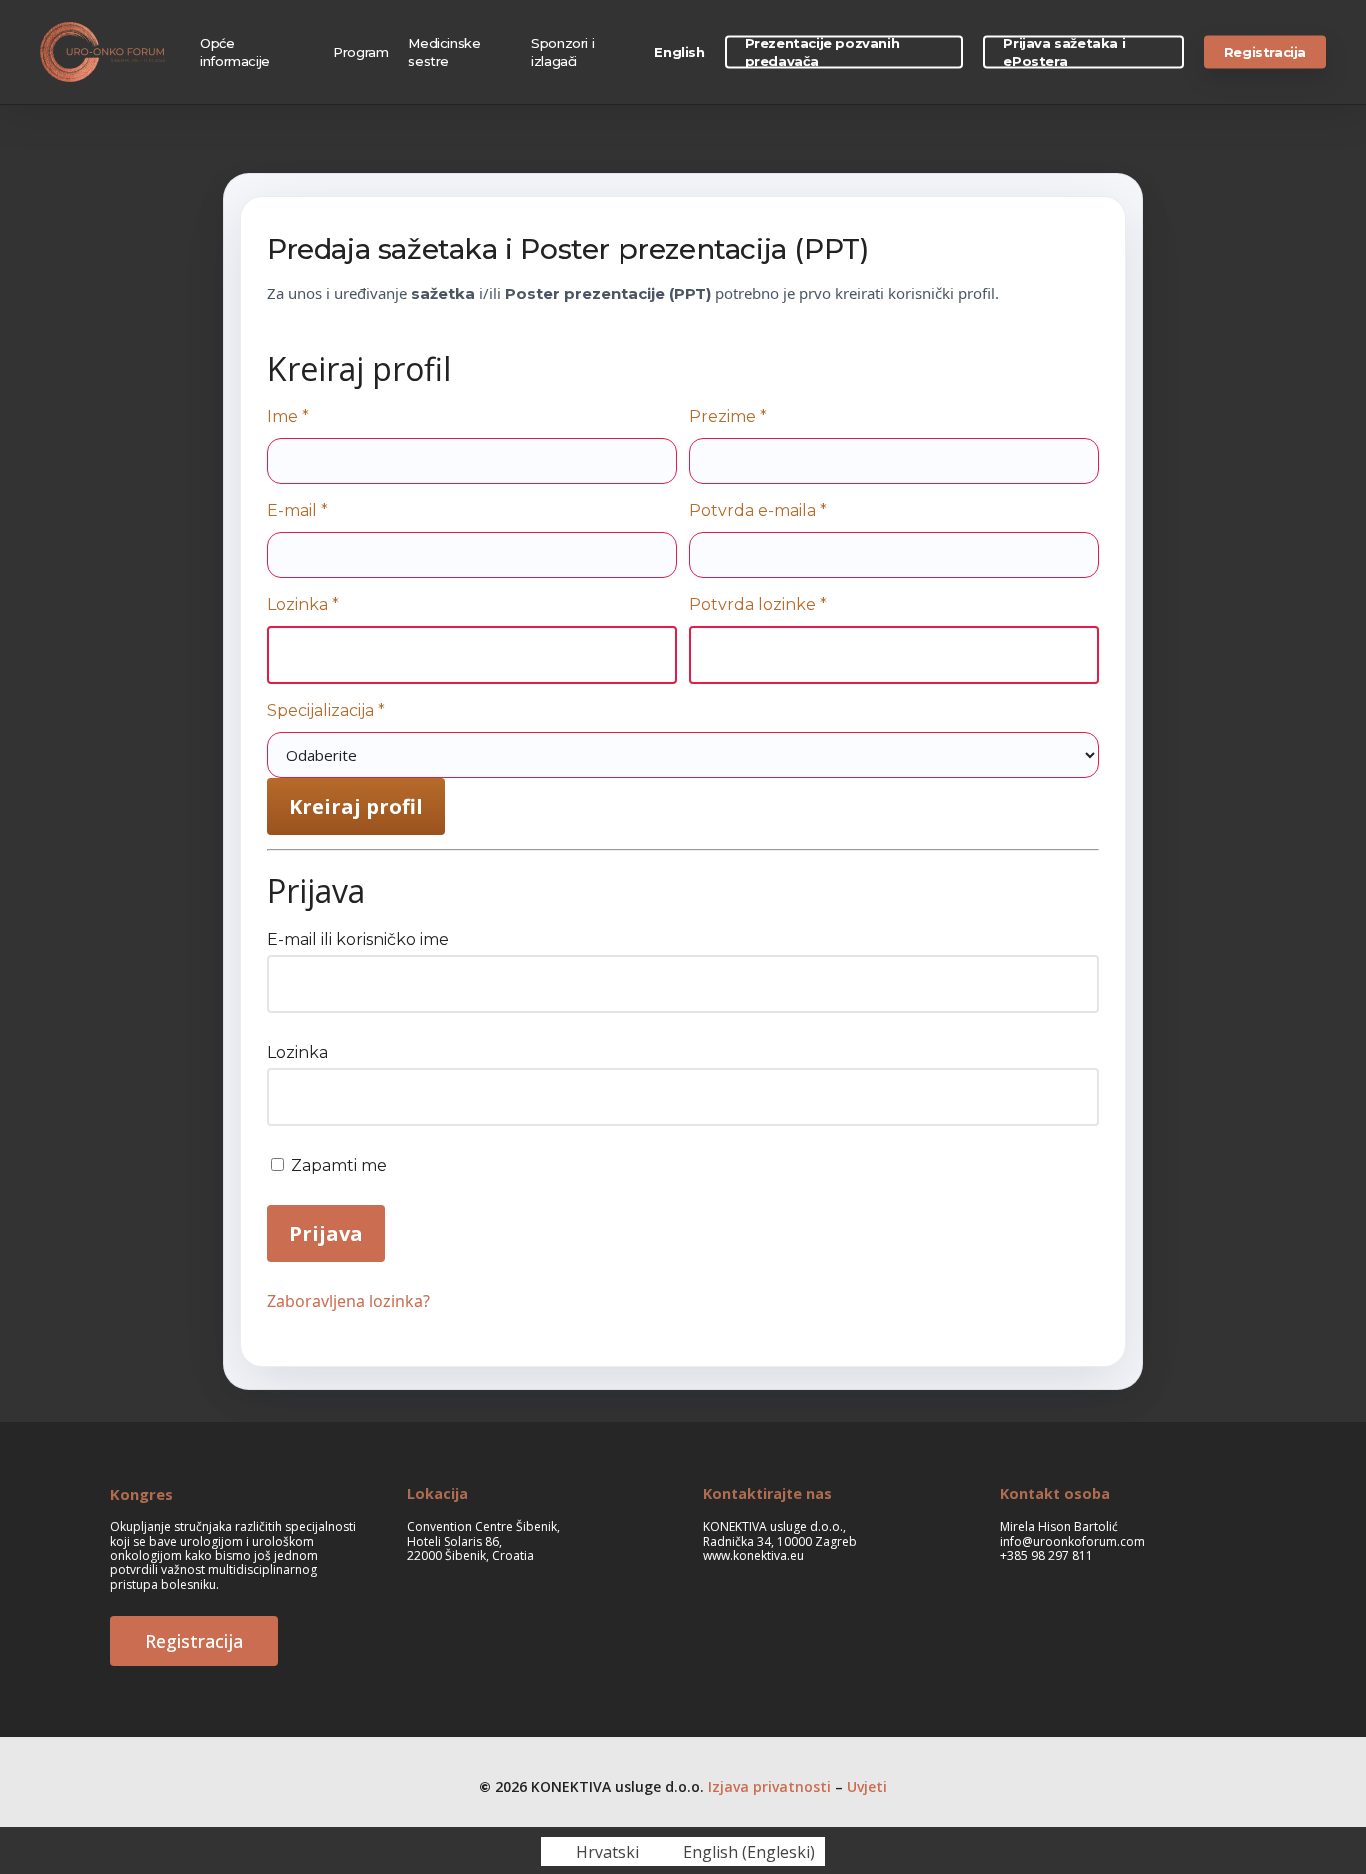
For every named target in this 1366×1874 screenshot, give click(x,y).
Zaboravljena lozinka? (348, 1301)
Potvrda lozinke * (758, 604)
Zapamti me (337, 1165)
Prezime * (728, 416)
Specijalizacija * (326, 710)
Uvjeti (867, 1786)
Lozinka (297, 1052)
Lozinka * (303, 604)
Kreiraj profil (356, 806)
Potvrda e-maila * (758, 510)
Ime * (288, 416)
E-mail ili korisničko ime (358, 939)
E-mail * (297, 510)
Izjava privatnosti (769, 1786)
